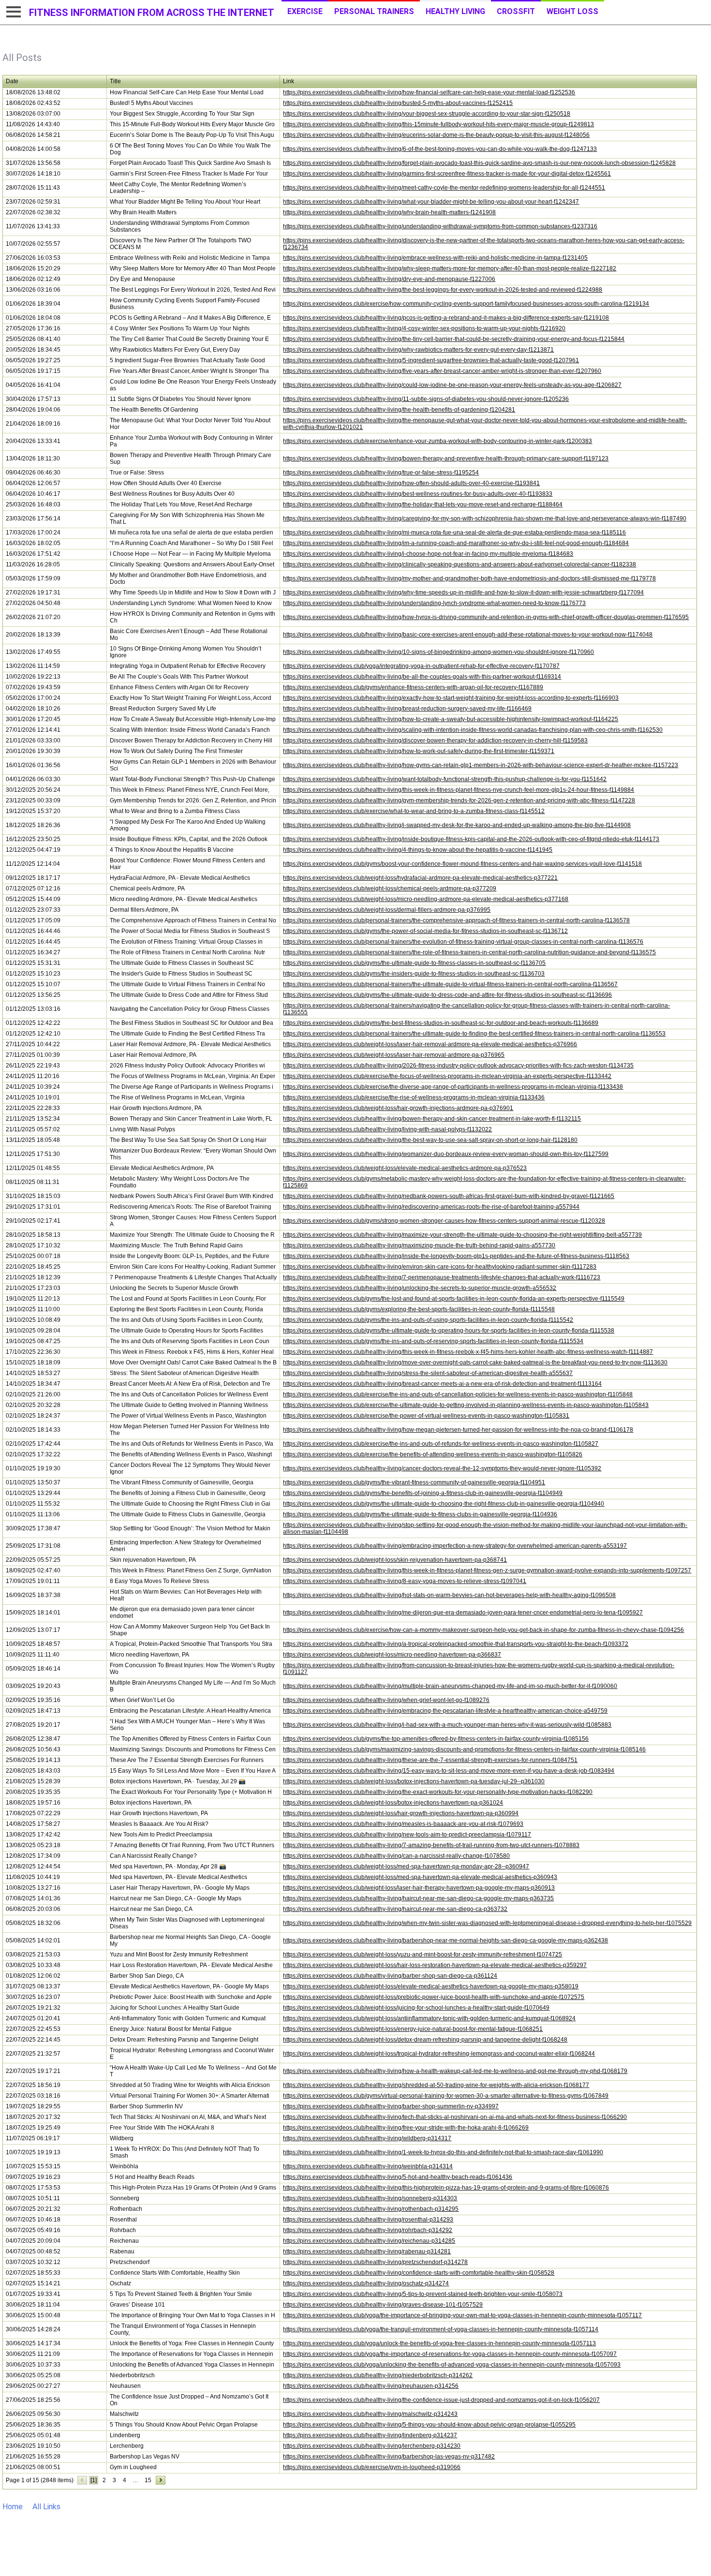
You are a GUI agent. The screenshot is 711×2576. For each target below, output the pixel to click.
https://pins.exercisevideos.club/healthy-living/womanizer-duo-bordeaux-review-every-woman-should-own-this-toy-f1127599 (446, 1154)
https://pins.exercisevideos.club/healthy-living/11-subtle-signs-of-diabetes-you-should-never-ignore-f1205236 (426, 399)
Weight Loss (572, 11)
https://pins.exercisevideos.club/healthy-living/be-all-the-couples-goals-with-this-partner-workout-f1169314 (422, 677)
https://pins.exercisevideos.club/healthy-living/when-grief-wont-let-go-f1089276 (386, 1700)
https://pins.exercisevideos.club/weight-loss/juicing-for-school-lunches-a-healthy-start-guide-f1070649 (416, 2008)
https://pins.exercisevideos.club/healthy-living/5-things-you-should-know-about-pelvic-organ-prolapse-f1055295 (429, 2425)
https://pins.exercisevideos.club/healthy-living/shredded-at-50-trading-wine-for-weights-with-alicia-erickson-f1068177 (436, 2085)
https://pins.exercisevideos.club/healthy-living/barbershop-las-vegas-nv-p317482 (389, 2457)
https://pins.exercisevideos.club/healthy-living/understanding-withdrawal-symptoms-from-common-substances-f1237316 (440, 226)
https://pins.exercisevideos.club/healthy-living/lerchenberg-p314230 (372, 2446)
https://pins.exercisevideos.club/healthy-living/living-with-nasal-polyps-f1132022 (387, 1129)
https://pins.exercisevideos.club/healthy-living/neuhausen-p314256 (371, 2386)
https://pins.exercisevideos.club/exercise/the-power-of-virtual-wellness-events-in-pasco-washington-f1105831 (426, 1416)
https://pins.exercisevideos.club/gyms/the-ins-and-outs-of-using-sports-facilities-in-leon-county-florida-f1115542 (428, 1320)
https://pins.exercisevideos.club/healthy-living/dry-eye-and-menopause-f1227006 (389, 279)
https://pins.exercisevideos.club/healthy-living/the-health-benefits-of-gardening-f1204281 (399, 410)
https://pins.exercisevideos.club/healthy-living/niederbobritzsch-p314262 (378, 2375)
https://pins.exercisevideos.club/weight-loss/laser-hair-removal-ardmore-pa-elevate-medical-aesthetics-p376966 (430, 1044)
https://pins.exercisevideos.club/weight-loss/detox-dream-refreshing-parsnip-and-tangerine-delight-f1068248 (425, 2040)
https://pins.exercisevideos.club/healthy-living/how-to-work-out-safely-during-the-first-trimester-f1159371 (419, 751)
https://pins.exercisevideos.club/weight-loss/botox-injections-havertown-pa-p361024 (393, 1803)
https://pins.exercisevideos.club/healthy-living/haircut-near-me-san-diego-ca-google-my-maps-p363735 (418, 1898)
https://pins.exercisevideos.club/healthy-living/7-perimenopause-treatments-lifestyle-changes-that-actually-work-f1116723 (442, 1277)
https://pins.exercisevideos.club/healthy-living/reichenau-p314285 (369, 2241)
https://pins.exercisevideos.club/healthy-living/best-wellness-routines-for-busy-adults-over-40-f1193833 (418, 494)
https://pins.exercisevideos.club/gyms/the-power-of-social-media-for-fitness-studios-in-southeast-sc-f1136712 (425, 931)
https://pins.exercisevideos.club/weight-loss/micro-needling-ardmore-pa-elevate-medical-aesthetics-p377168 (426, 899)
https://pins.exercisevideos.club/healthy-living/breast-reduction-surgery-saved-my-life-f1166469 (407, 709)
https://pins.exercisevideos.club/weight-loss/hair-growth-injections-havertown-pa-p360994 (401, 1813)
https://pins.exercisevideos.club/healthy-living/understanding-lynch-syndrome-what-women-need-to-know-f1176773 (434, 603)
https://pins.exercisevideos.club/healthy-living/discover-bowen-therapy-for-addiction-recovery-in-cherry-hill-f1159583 (435, 740)
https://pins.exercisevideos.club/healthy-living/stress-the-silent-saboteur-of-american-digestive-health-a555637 (428, 1373)
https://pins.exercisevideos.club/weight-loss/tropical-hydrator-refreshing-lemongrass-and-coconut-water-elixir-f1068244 (439, 2054)
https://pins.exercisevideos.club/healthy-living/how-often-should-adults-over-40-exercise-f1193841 (411, 483)
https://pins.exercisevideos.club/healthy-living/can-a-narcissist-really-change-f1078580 (396, 1856)
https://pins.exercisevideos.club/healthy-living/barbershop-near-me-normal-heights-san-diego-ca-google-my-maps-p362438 (445, 1940)
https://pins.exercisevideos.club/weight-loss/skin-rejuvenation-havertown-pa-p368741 (395, 1560)
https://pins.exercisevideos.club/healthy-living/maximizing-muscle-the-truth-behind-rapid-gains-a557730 (419, 1245)
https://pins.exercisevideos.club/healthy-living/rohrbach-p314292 (368, 2230)
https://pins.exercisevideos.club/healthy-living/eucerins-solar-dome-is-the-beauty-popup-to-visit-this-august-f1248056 (436, 135)
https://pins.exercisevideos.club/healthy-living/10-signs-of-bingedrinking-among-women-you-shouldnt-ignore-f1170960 (438, 652)
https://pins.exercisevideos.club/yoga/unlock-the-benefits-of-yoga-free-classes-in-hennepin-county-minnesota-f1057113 (439, 2343)
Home (13, 2507)
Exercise (305, 11)
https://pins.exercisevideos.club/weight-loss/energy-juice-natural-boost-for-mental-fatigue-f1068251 (413, 2029)
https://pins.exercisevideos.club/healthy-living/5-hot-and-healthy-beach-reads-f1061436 (398, 2177)
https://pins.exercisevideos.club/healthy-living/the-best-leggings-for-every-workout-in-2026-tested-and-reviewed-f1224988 (443, 290)
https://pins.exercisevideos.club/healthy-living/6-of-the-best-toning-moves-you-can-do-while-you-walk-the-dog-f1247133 (440, 149)
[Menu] (12, 12)
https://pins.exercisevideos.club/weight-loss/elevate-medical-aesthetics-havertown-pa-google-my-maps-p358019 (431, 1986)
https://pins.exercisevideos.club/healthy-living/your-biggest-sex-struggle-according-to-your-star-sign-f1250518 (427, 114)
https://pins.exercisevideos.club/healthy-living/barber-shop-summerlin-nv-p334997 (391, 2106)
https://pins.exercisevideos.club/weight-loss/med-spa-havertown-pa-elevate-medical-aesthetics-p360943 (420, 1877)
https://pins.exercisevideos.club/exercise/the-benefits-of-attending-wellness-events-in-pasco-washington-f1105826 (433, 1454)
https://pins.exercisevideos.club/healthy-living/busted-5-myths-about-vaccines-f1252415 (398, 103)
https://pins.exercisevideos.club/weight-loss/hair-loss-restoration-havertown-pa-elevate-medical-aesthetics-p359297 (435, 1965)
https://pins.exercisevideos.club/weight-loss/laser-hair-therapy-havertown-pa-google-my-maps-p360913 (419, 1888)
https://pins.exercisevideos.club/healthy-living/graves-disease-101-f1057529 (383, 2305)
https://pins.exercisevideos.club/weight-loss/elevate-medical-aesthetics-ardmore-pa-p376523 (405, 1168)
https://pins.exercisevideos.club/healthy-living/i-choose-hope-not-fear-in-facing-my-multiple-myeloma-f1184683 (428, 554)
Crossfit (516, 11)
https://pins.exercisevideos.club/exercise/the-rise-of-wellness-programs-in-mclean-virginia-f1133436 (414, 1097)
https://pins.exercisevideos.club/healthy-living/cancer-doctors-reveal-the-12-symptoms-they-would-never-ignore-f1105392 (442, 1468)
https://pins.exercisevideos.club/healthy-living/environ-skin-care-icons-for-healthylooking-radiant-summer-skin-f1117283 (440, 1267)
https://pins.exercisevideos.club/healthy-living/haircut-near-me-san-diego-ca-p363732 (395, 1909)
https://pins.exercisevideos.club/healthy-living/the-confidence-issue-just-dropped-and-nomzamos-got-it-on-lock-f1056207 (441, 2400)
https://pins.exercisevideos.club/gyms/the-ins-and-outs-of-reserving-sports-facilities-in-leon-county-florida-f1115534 (433, 1341)
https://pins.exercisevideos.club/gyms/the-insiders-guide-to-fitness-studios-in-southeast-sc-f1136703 (414, 974)
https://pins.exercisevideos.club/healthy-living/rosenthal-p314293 (368, 2220)
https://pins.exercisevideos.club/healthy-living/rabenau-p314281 (367, 2251)
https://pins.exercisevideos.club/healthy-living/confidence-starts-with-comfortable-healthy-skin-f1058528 (419, 2273)
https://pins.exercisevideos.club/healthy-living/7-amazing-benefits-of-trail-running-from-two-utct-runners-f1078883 (431, 1845)
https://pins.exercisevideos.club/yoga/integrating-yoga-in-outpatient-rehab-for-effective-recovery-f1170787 (421, 666)
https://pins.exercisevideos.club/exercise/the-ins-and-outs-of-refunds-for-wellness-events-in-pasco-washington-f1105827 (441, 1444)
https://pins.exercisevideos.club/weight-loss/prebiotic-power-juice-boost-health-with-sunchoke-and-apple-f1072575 (434, 1997)
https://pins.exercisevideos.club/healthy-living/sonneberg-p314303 (370, 2198)
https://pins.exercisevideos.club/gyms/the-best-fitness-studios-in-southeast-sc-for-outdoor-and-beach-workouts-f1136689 (441, 1023)
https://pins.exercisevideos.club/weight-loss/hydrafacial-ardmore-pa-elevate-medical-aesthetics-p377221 (420, 878)
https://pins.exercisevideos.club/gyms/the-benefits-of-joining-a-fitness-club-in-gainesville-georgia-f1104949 (423, 1493)
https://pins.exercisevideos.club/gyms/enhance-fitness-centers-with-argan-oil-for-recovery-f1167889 (413, 687)
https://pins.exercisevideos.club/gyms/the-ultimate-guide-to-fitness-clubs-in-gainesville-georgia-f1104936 (420, 1514)
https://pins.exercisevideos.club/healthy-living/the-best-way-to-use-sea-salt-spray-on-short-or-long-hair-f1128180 (430, 1140)
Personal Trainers (374, 11)
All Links (46, 2507)
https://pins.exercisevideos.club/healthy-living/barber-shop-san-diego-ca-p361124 (390, 1976)
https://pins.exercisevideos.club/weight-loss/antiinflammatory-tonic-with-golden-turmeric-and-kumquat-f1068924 (429, 2018)
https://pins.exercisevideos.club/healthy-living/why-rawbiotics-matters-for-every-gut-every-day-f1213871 (418, 350)
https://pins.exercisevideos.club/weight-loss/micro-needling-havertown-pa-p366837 (392, 1655)
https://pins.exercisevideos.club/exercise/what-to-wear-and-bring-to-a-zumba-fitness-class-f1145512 (414, 811)
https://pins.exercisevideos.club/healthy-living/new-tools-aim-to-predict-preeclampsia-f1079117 (407, 1835)
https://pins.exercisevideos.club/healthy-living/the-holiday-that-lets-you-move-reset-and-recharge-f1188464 (423, 504)
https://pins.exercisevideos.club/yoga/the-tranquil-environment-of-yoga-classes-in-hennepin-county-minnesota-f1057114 (441, 2329)
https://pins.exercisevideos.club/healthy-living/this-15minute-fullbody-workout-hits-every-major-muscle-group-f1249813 (438, 124)
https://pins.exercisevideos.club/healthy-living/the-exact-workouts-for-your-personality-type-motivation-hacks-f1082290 (438, 1792)
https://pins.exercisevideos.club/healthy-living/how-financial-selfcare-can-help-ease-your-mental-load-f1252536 (429, 92)
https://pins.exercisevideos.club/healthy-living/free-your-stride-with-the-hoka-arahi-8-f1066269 (406, 2128)
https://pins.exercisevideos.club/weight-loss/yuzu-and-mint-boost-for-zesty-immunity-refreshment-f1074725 (422, 1954)
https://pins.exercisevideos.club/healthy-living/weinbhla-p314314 (368, 2166)
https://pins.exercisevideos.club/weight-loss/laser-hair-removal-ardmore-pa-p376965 (394, 1055)
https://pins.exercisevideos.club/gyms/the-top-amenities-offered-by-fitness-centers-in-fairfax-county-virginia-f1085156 (436, 1739)
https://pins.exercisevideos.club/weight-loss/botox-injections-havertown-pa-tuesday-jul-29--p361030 (414, 1781)
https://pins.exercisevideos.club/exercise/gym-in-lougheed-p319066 (372, 2467)
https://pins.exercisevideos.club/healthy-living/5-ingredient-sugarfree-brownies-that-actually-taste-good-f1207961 (431, 360)
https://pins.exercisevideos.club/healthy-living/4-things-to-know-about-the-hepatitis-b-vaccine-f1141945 (418, 850)
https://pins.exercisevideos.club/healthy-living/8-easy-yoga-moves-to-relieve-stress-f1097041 (405, 1581)
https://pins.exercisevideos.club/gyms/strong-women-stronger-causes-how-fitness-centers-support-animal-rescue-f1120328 (444, 1221)
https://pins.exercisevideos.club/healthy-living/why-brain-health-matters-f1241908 (389, 212)
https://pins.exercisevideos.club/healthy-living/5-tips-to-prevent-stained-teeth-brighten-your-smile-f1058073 (423, 2294)
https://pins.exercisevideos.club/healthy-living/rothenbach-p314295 (371, 2209)
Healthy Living (455, 11)
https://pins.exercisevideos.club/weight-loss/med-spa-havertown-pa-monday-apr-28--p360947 (406, 1866)
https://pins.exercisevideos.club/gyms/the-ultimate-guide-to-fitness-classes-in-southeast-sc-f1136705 (414, 963)
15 (148, 2480)
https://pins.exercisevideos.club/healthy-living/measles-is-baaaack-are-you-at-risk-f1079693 (403, 1824)
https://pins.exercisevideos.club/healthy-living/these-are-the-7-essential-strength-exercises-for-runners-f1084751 (430, 1760)
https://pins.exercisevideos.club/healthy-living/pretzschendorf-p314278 (375, 2262)
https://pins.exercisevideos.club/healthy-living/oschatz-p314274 (366, 2283)
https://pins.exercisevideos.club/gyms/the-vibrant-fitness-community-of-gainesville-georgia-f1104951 (414, 1482)
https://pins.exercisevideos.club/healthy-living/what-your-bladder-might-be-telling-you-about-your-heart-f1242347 (431, 202)
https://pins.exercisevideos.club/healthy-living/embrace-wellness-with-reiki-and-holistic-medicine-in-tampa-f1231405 (435, 258)
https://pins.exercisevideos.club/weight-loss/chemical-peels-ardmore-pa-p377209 (390, 888)
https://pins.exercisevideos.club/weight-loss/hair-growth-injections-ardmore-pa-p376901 (398, 1108)
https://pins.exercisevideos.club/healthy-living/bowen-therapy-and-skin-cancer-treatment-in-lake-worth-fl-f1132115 (432, 1119)
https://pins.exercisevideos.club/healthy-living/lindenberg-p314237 (370, 2435)
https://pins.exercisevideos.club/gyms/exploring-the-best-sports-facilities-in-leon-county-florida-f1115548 (419, 1309)
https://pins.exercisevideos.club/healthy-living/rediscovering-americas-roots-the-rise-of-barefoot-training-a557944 (431, 1207)
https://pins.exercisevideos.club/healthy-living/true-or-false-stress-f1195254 (381, 473)
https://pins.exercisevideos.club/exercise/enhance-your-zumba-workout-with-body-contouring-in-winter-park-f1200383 (437, 441)
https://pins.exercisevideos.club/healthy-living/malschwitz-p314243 (370, 2414)
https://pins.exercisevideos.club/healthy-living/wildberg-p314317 (367, 2138)
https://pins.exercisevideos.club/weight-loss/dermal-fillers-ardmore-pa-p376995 (387, 910)
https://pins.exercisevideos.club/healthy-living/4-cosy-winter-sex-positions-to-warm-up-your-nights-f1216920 (424, 328)
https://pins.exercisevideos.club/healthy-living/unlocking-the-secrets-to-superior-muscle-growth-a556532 (420, 1288)
